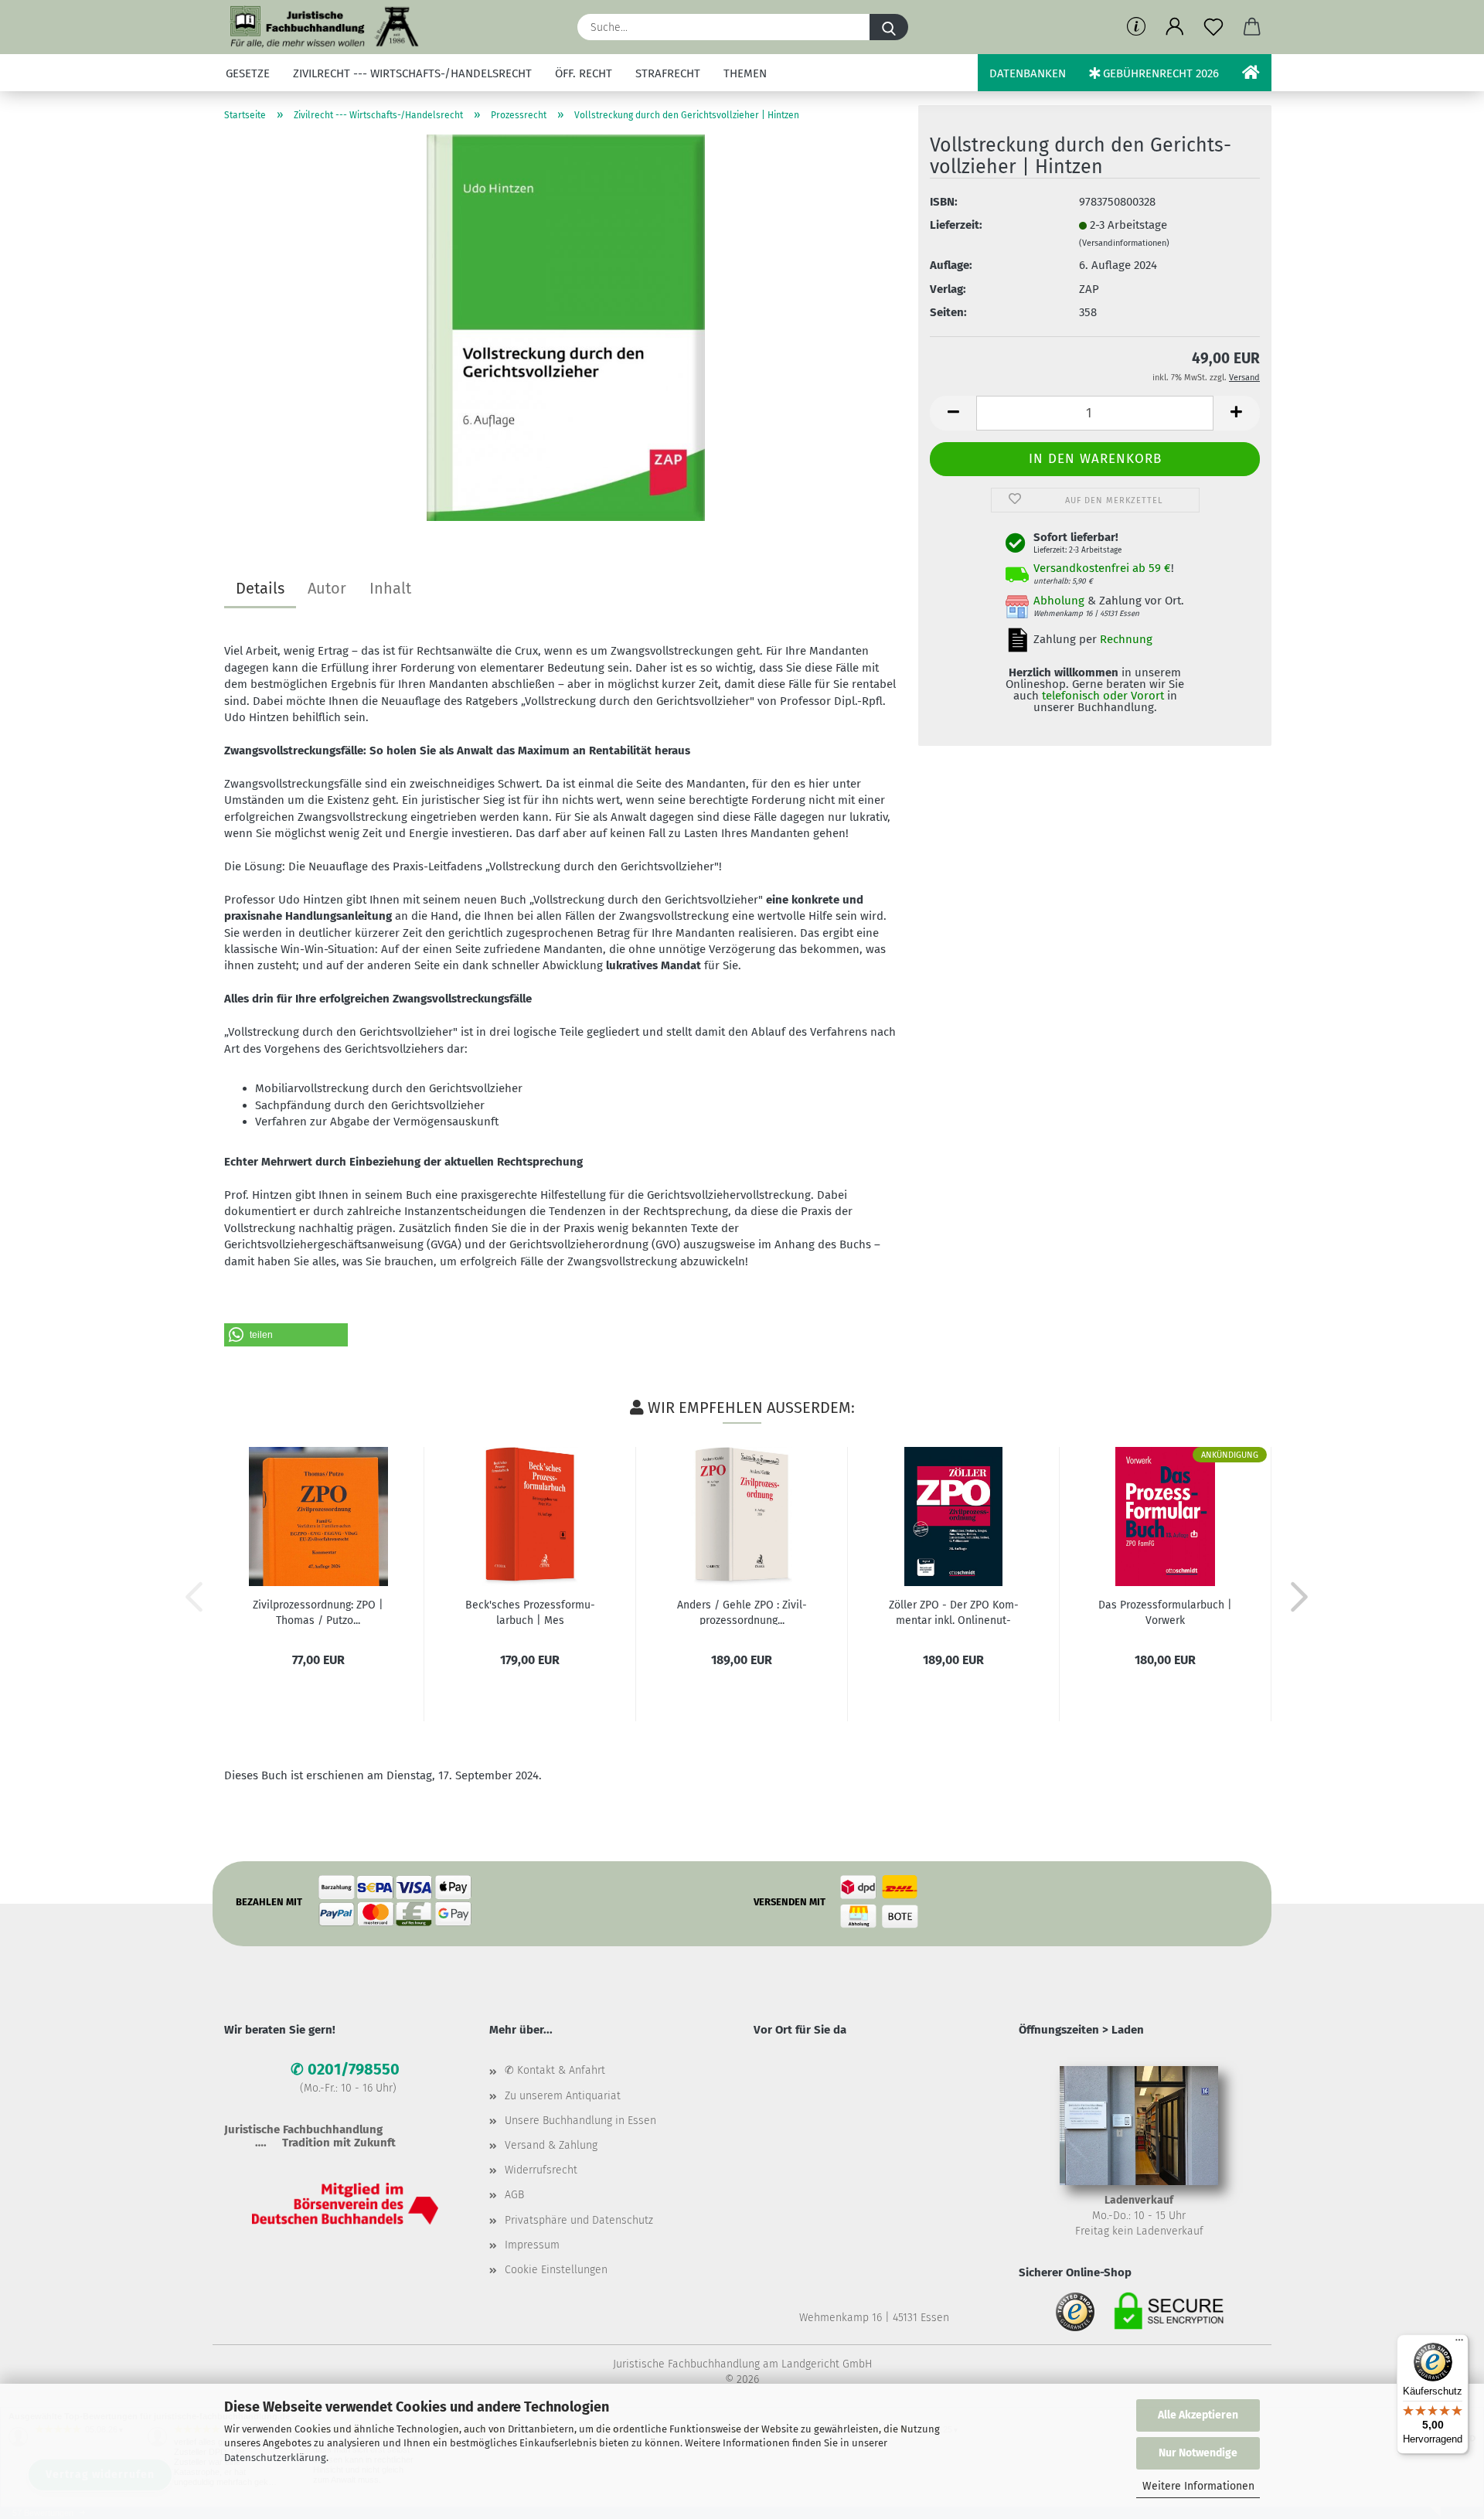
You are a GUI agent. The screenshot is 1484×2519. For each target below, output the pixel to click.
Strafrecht (668, 73)
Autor (327, 588)
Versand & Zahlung (551, 2145)
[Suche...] (889, 27)
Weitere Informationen (1198, 2486)
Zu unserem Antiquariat (563, 2096)
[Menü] (1459, 2344)
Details (260, 588)
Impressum (532, 2245)
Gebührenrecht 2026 (1159, 73)
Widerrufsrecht (541, 2170)
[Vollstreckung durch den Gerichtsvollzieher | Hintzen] (566, 327)
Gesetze (248, 73)
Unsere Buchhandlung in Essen (580, 2121)
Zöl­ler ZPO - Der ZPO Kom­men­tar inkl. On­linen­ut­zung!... (954, 1612)
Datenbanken (1028, 73)
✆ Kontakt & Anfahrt (555, 2070)
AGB (514, 2195)
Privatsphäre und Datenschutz (579, 2220)
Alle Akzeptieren (1198, 2415)
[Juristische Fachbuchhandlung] (325, 27)
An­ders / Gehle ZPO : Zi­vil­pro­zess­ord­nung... (742, 1612)
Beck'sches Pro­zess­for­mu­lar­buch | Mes (530, 1612)
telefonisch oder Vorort (1103, 696)
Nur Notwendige (1198, 2453)
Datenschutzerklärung (275, 2458)
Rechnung (1126, 639)
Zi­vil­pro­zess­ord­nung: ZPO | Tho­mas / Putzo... (318, 1612)
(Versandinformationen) (1124, 243)
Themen (745, 73)
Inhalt (390, 588)
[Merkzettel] (1213, 27)
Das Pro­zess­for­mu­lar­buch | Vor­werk (1165, 1612)
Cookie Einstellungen (556, 2270)
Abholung (1059, 601)
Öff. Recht (584, 73)
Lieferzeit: (956, 225)
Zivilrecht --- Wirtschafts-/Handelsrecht (412, 73)
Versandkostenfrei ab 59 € (1102, 568)
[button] (1175, 27)
